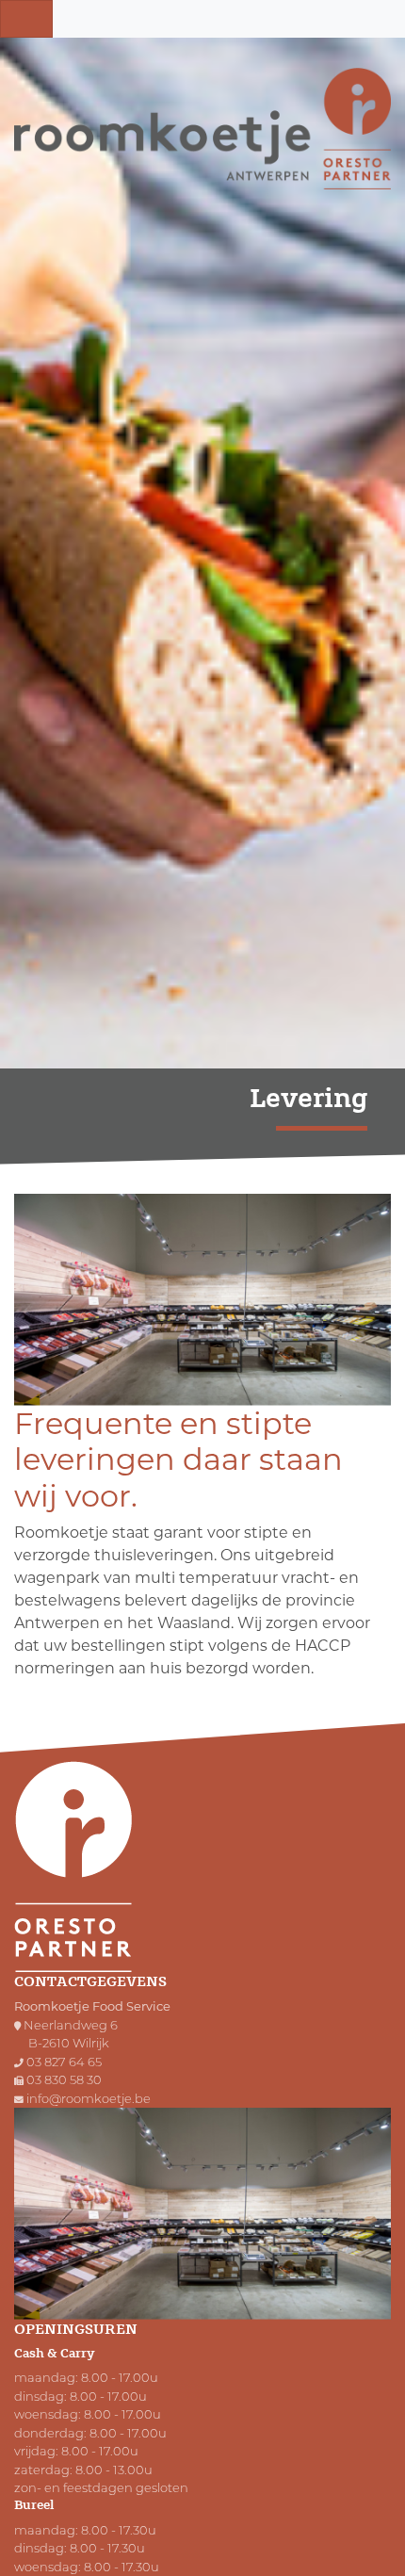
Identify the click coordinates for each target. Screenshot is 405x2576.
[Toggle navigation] (26, 19)
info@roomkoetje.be (89, 2098)
